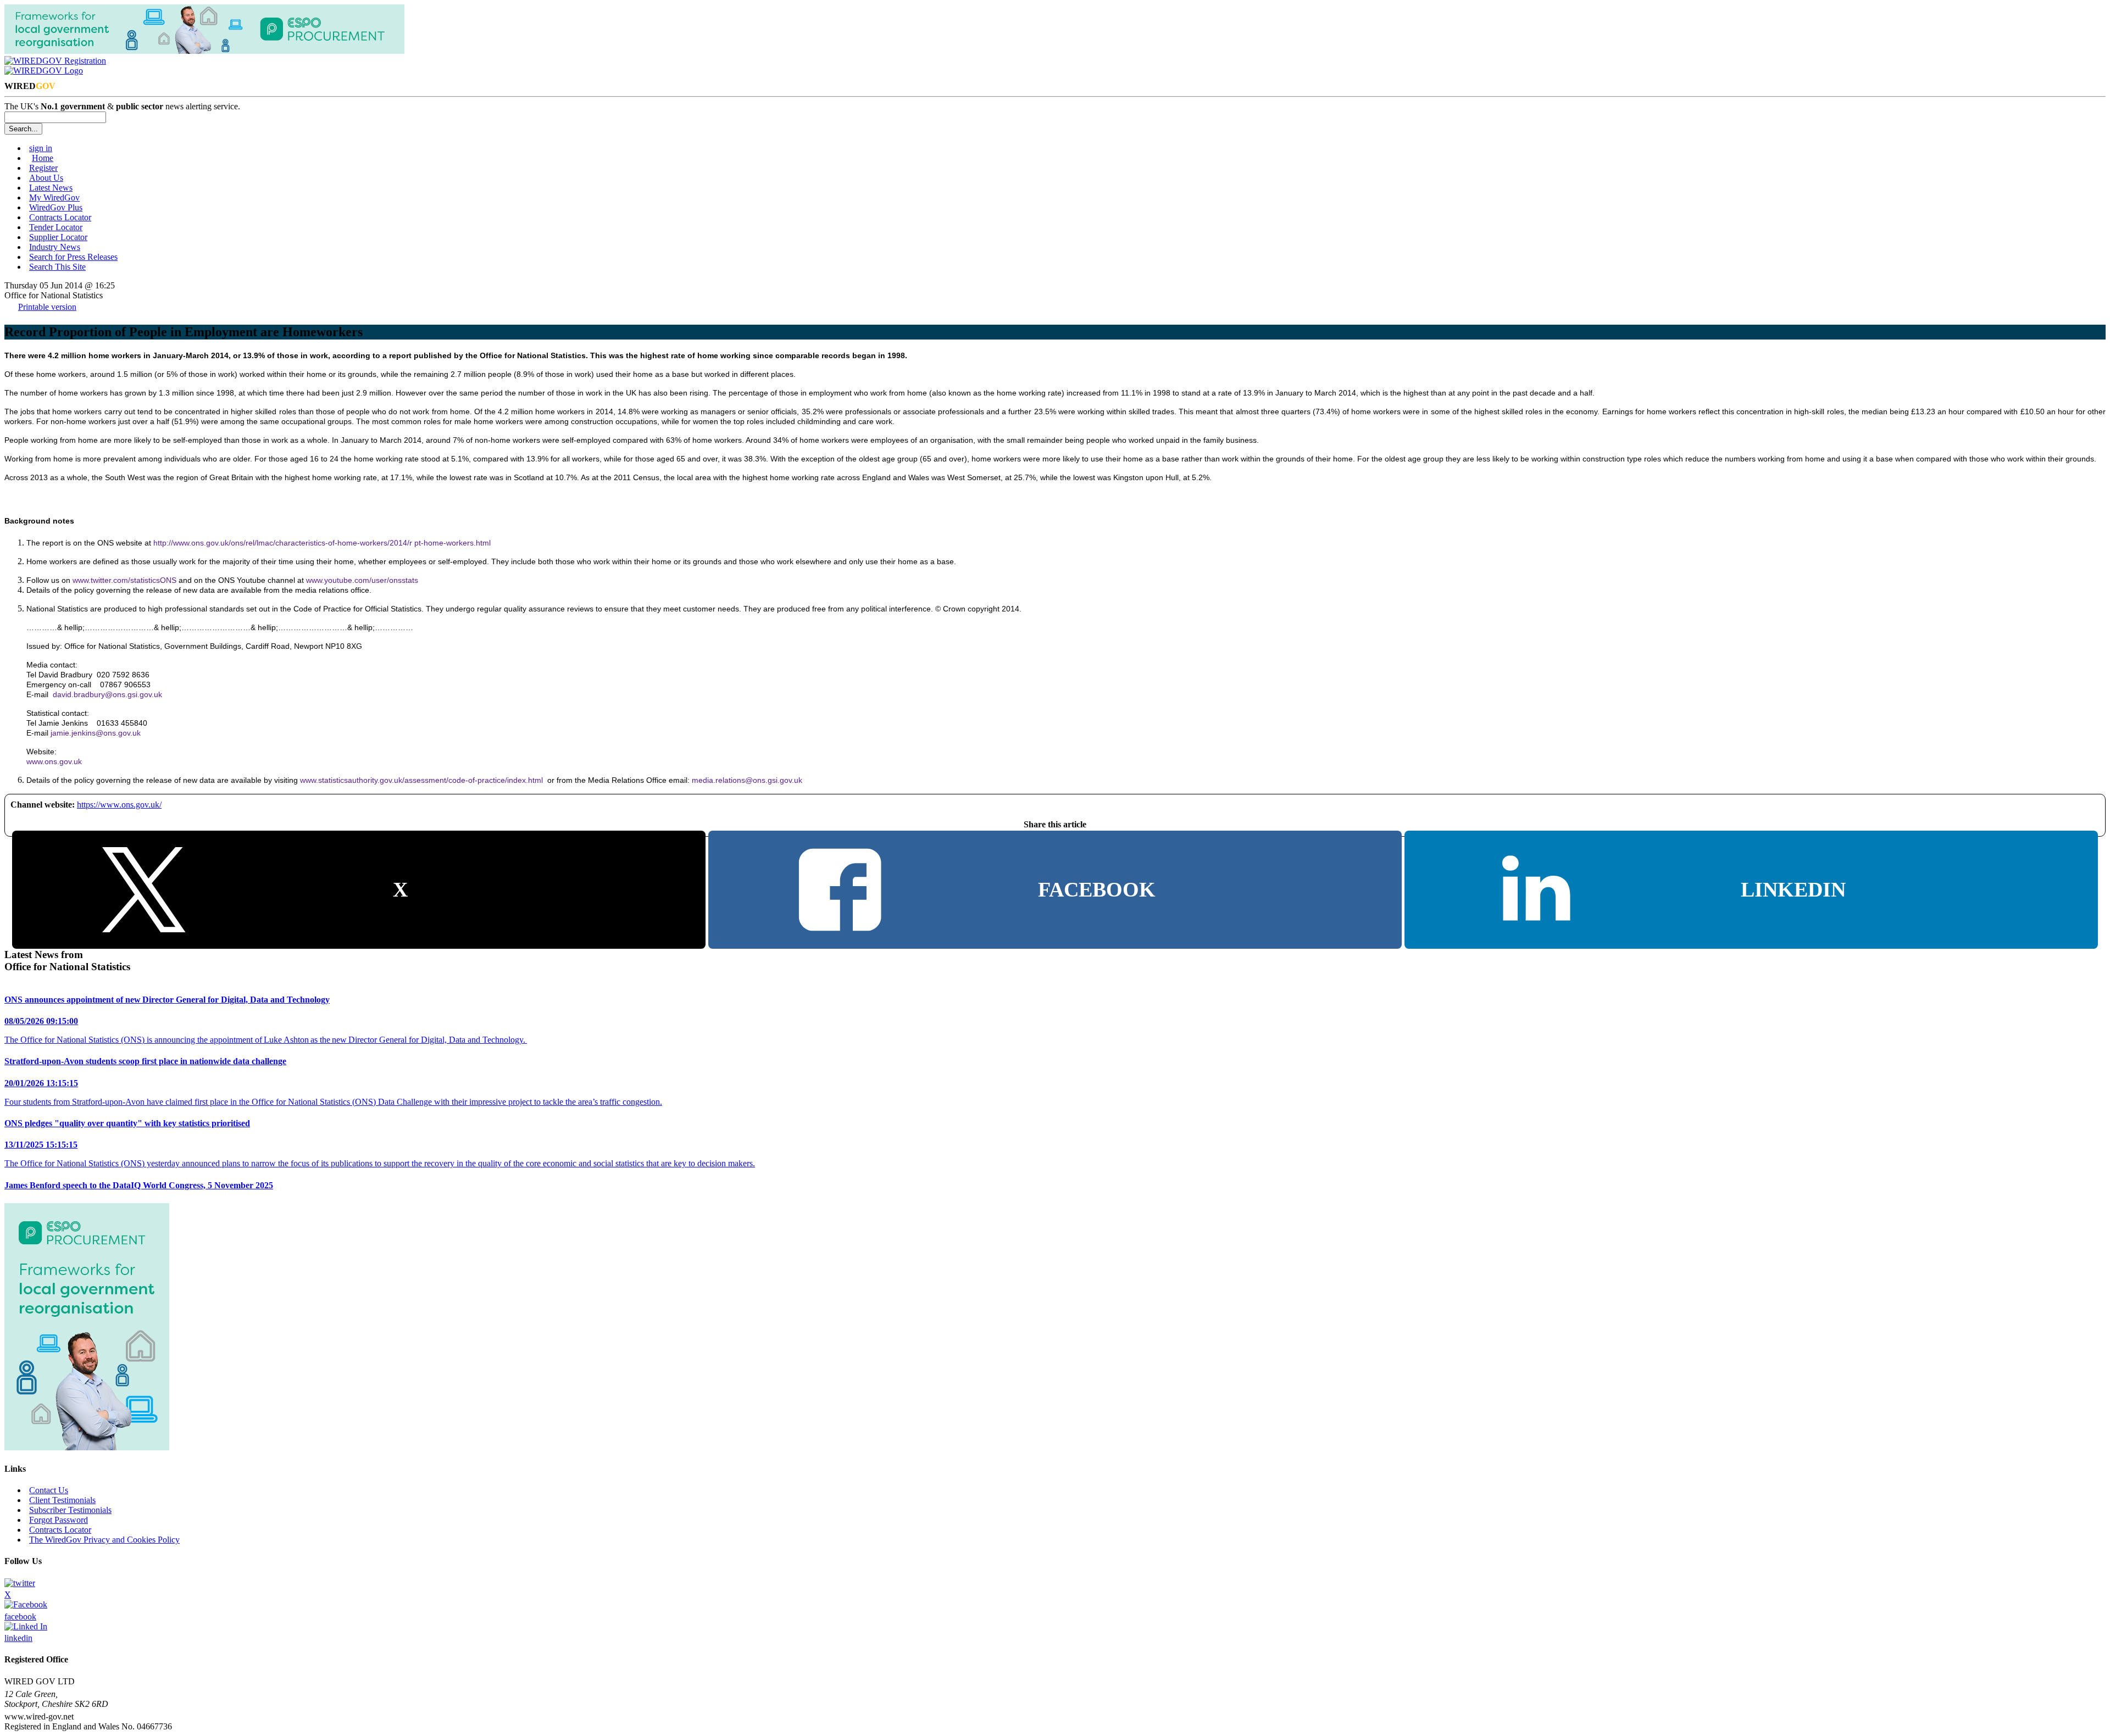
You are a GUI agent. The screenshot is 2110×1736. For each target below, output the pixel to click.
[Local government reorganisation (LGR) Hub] (204, 51)
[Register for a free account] (55, 61)
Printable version (47, 307)
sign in (41, 148)
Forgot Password (59, 1520)
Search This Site (57, 267)
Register (43, 168)
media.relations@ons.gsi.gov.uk (747, 780)
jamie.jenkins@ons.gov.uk (96, 733)
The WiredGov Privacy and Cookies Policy (104, 1540)
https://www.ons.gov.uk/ (119, 805)
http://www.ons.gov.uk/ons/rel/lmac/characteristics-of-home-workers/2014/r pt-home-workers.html (322, 543)
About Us (46, 178)
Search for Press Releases (73, 257)
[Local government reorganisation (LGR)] (87, 1447)
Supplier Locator (58, 237)
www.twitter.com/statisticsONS (124, 580)
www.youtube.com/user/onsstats (362, 580)
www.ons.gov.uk (54, 761)
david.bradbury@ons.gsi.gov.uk (107, 694)
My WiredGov (54, 197)
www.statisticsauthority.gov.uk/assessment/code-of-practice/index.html (421, 780)
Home (43, 158)
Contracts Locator (60, 217)
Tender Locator (56, 227)
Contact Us (49, 1490)
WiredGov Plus (56, 207)
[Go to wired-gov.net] (44, 71)
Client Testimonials (62, 1500)
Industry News (55, 247)
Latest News (51, 188)
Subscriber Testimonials (70, 1510)
